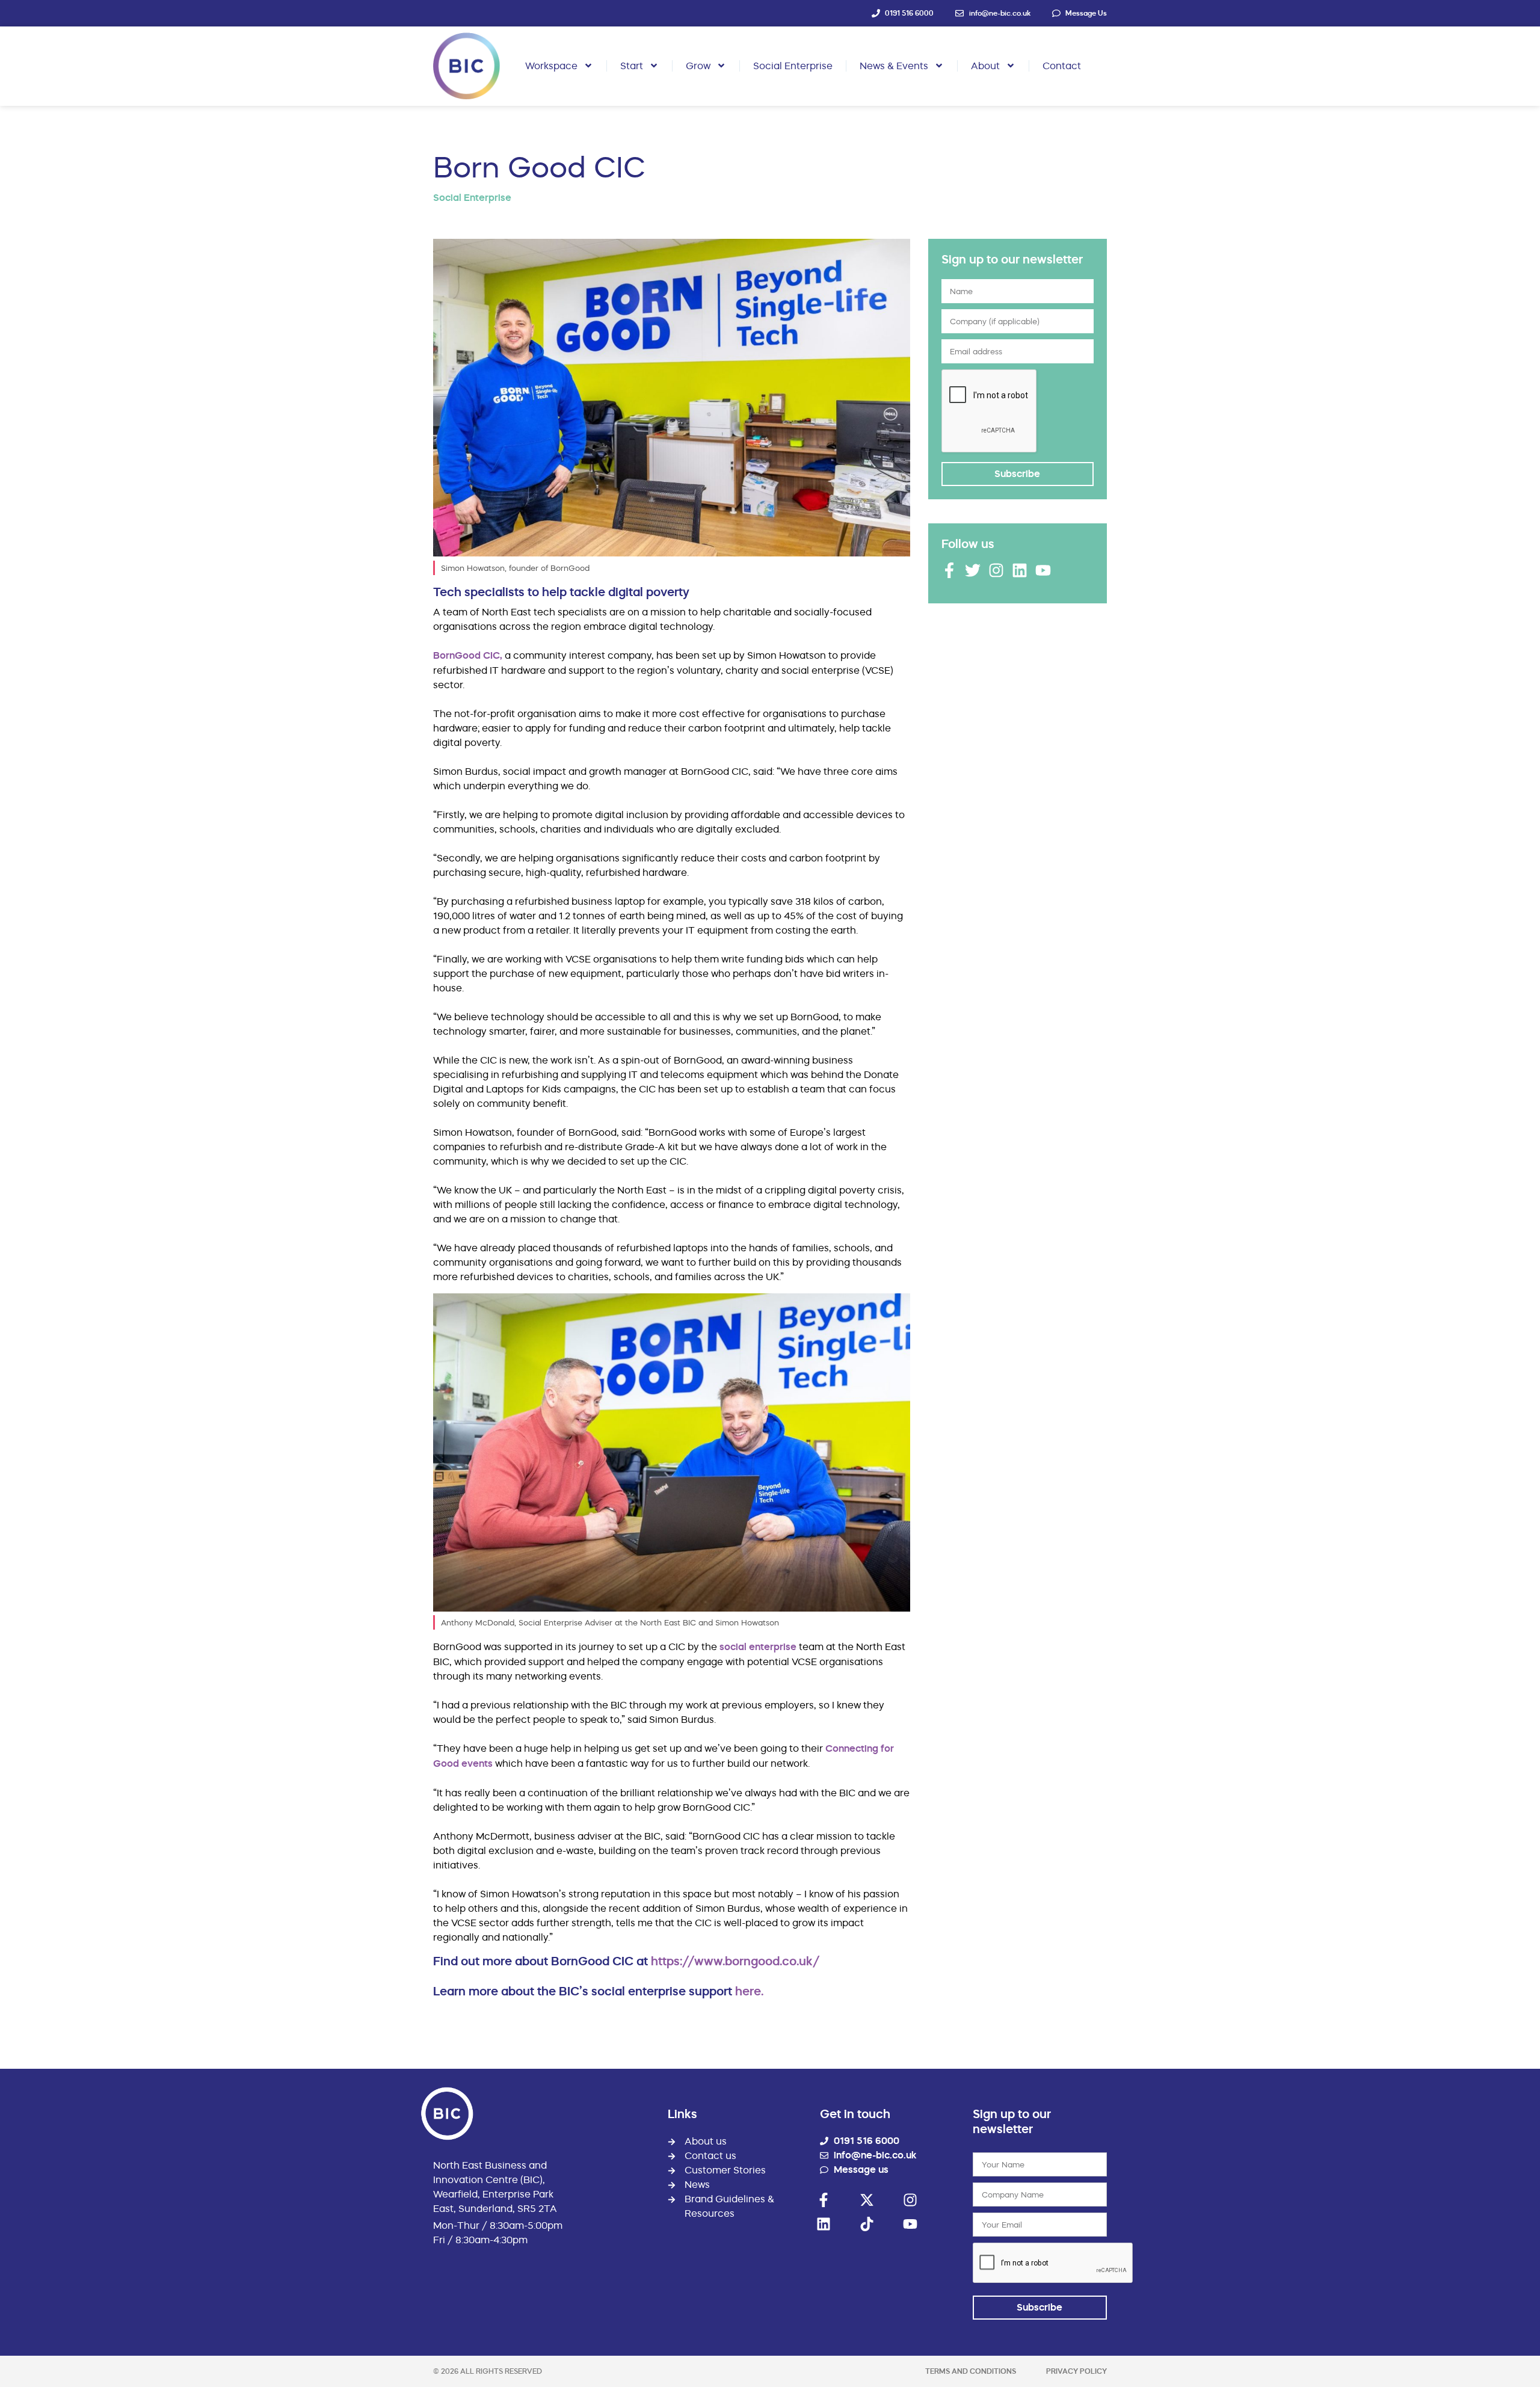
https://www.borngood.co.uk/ (735, 1961)
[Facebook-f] (949, 570)
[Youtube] (1043, 570)
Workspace (551, 66)
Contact (1062, 66)
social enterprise (759, 1647)
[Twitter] (973, 570)
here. (749, 1991)
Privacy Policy (1076, 2371)
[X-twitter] (867, 2200)
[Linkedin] (1020, 570)
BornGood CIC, (469, 655)
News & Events (894, 66)
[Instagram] (996, 570)
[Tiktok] (867, 2224)
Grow (698, 66)
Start (632, 66)
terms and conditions (971, 2371)
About (985, 66)
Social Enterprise (793, 66)
